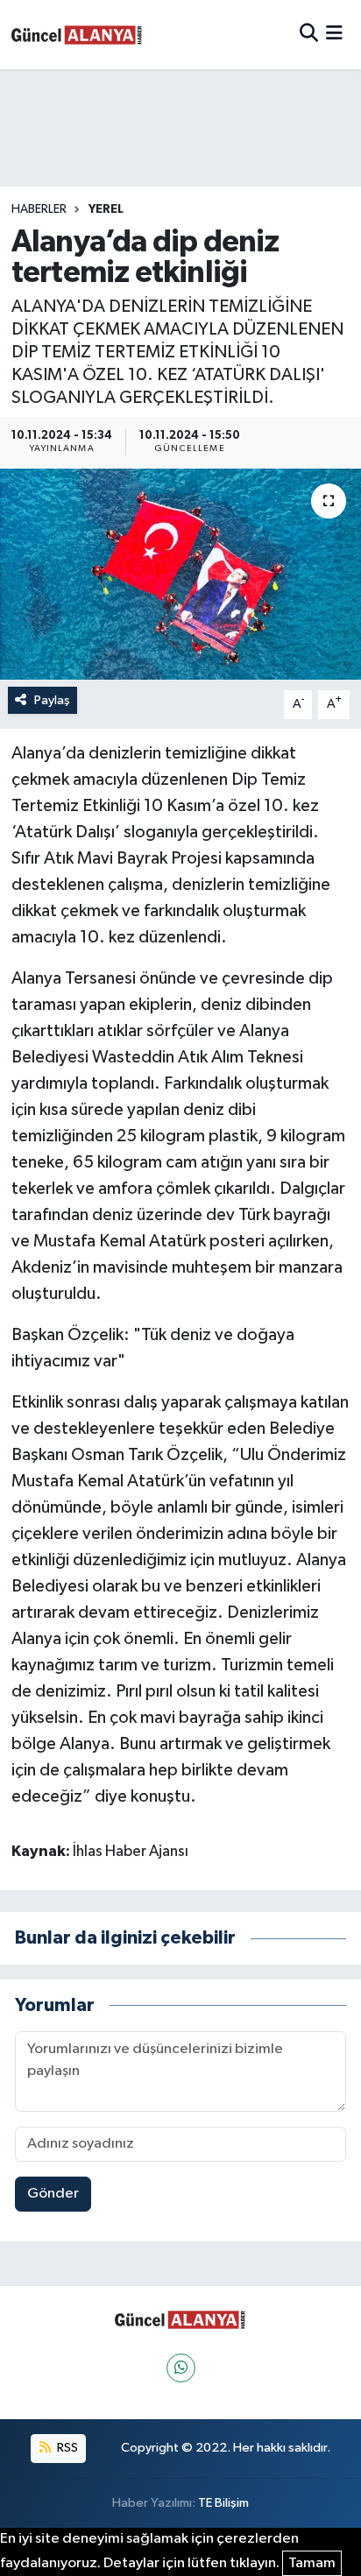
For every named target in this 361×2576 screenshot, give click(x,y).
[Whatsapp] (181, 2368)
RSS (66, 2448)
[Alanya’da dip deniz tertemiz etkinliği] (180, 574)
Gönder (53, 2194)
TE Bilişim (223, 2503)
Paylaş (52, 700)
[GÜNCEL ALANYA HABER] (77, 35)
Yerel (106, 209)
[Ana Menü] (334, 35)
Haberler (39, 209)
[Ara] (309, 35)
